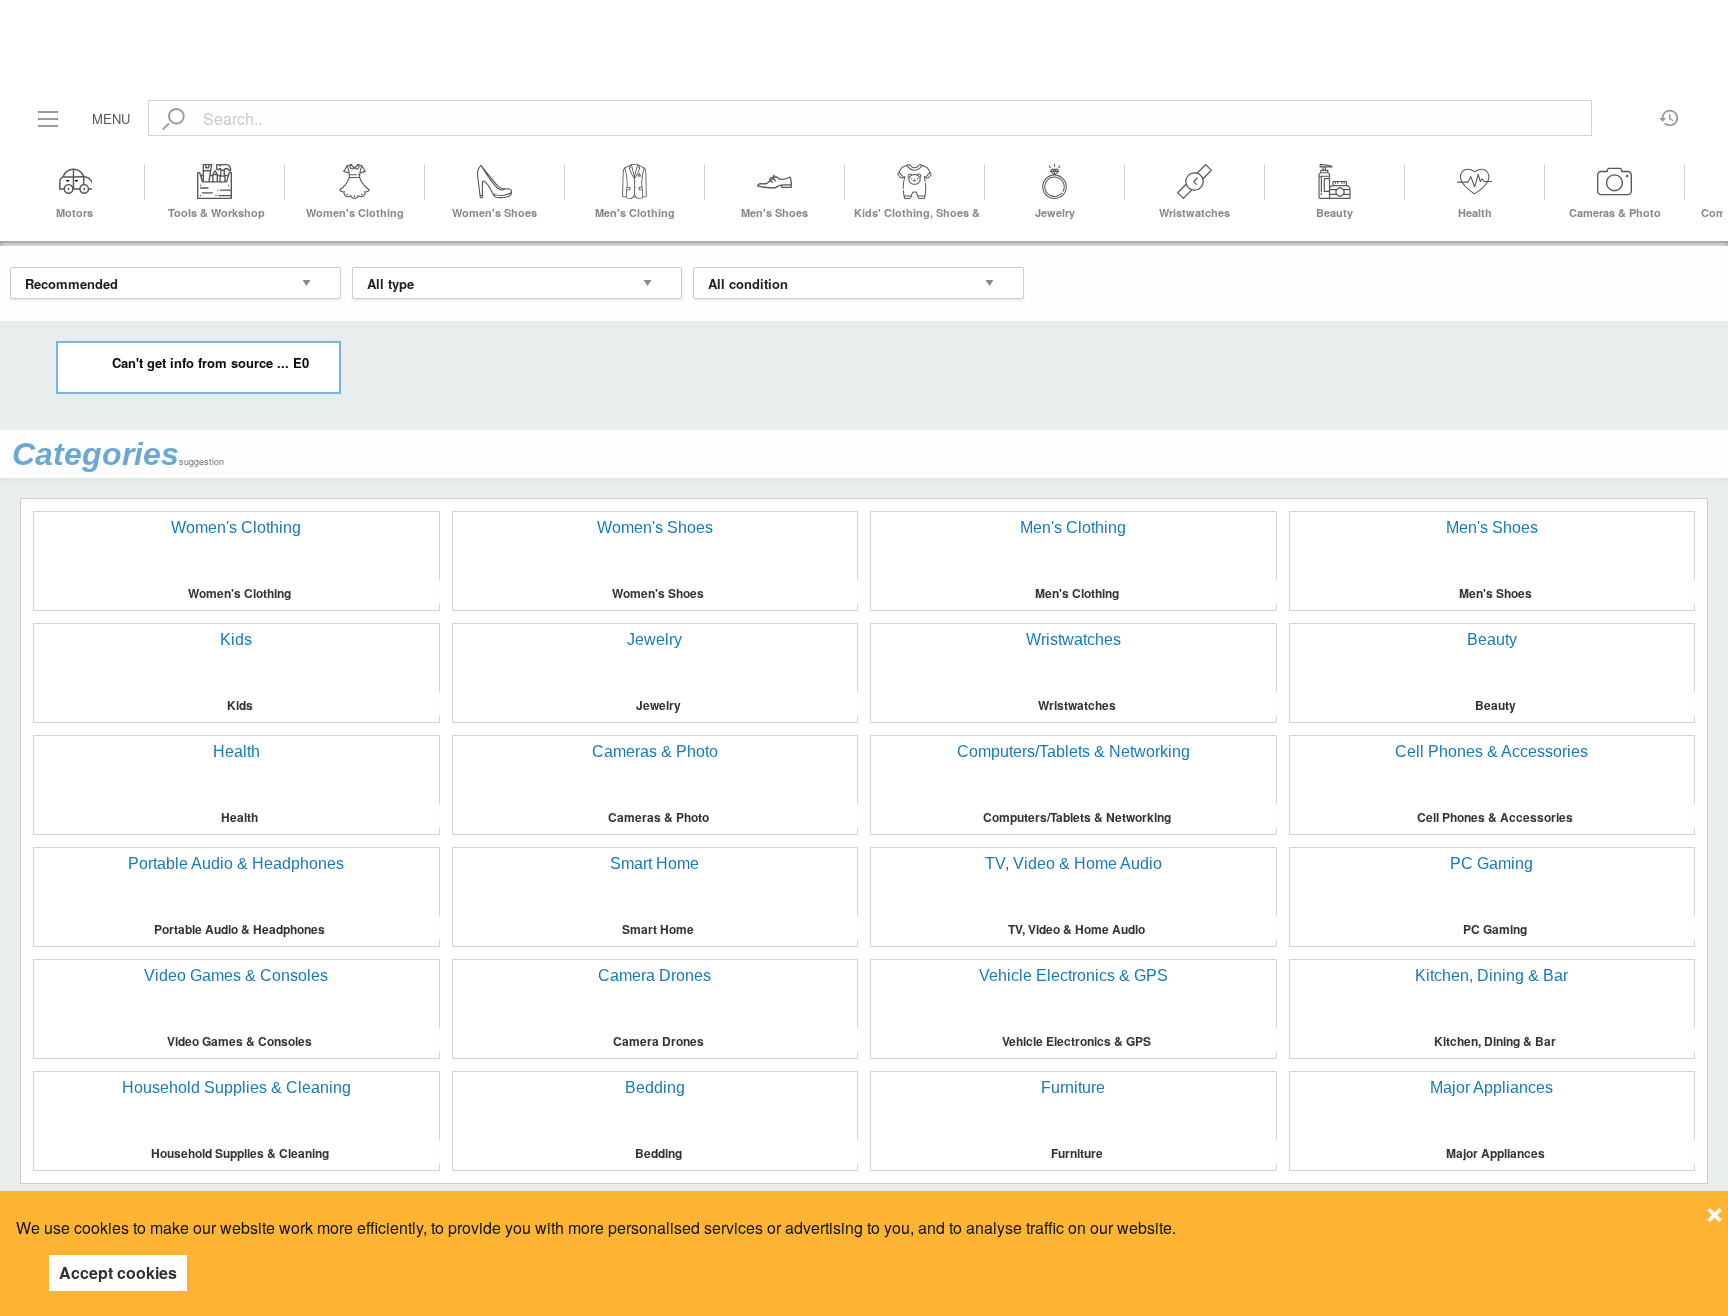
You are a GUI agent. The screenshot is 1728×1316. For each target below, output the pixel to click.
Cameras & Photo (1615, 212)
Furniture (1077, 1153)
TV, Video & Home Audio (1076, 929)
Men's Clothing (635, 212)
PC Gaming (1495, 929)
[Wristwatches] (1195, 182)
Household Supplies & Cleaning (240, 1153)
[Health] (1475, 182)
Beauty (1334, 212)
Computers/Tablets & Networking (1077, 817)
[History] (1669, 111)
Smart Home (658, 929)
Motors (74, 212)
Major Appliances (1495, 1153)
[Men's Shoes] (775, 182)
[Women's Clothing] (355, 182)
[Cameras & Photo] (1615, 182)
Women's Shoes (494, 212)
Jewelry (1055, 212)
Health (1475, 212)
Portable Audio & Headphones (239, 929)
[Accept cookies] (1714, 1209)
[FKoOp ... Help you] (864, 22)
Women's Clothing (355, 212)
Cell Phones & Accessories (1495, 817)
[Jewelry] (1055, 182)
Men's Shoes (774, 212)
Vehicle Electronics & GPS (1076, 1041)
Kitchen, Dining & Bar (1495, 1041)
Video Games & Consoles (239, 1041)
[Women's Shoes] (495, 182)
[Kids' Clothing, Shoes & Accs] (915, 182)
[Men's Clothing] (635, 182)
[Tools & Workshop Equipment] (215, 182)
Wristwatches (1194, 212)
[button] (1700, 182)
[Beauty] (1335, 182)
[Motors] (75, 182)
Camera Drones (658, 1041)
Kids (240, 705)
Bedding (658, 1153)
